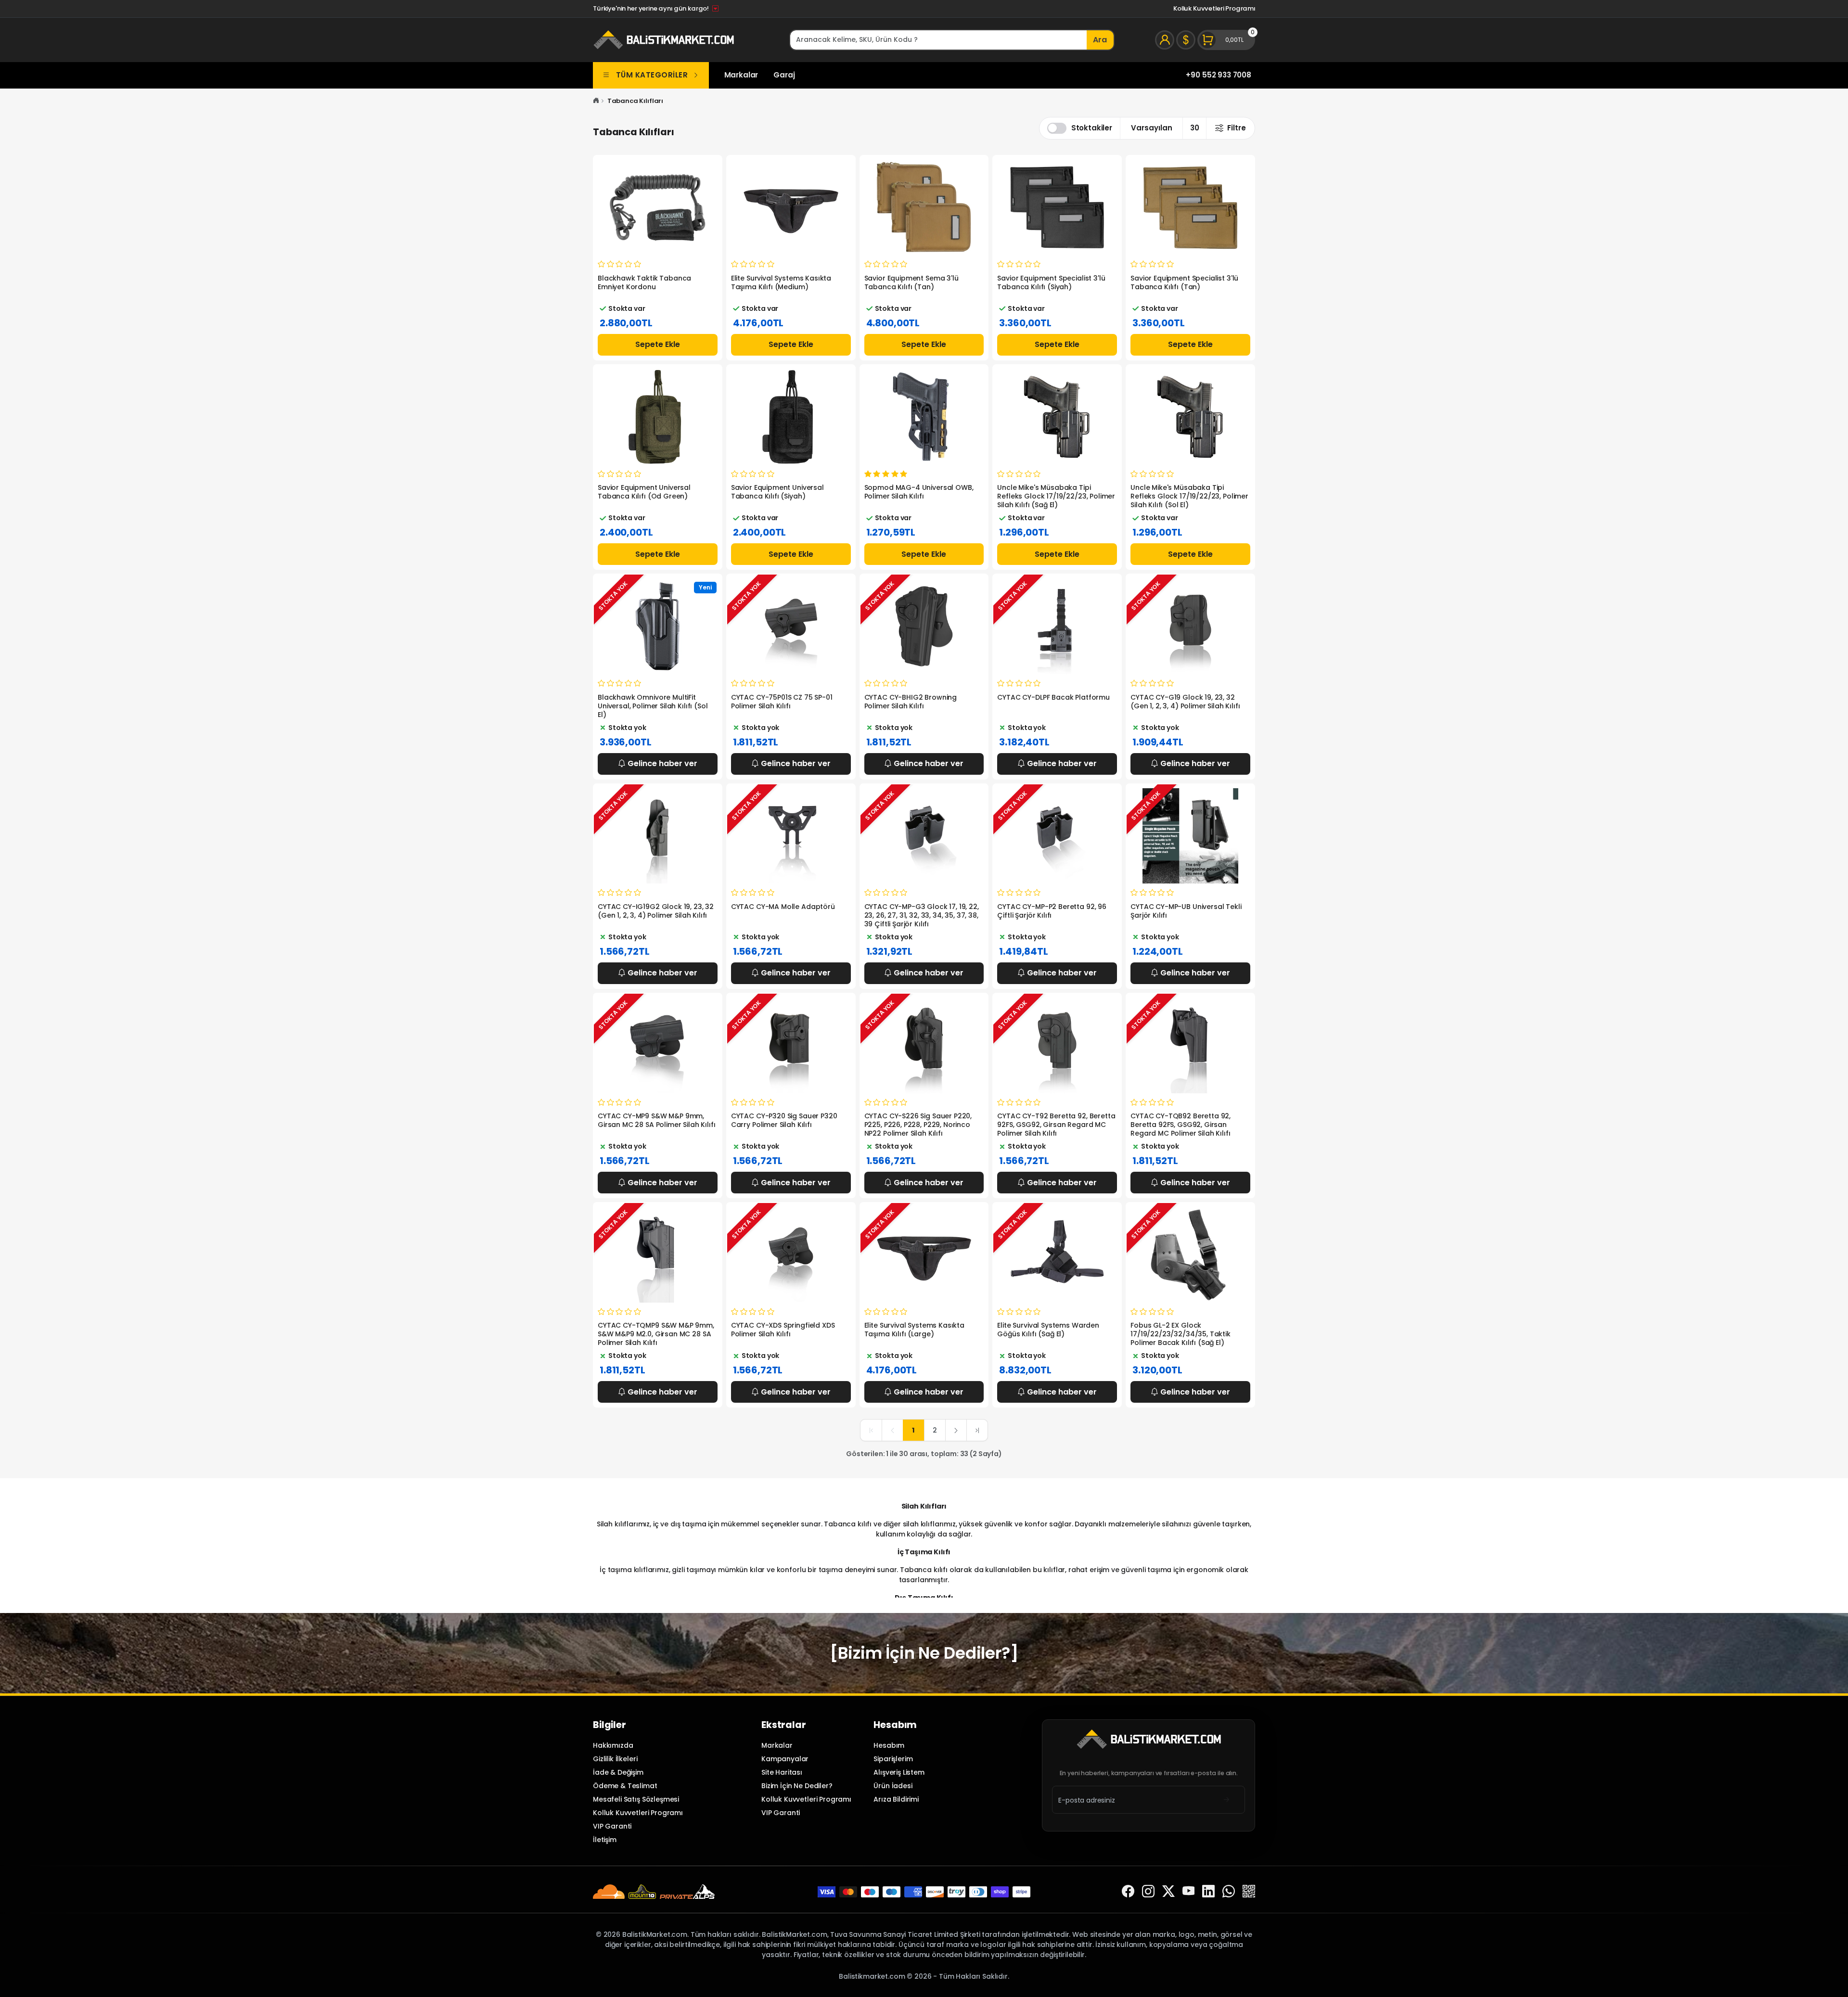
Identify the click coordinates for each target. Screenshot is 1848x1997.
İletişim (605, 1840)
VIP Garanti (612, 1826)
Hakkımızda (613, 1745)
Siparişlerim (893, 1759)
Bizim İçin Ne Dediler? (797, 1786)
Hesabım (889, 1745)
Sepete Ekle (658, 344)
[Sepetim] (1226, 40)
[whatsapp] (1229, 1892)
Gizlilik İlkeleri (615, 1759)
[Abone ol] (1226, 1800)
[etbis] (1249, 1892)
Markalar (741, 75)
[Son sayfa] (977, 1430)
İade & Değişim (618, 1772)
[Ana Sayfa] (596, 101)
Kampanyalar (785, 1759)
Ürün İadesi (893, 1786)
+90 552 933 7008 (1219, 75)
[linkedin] (1208, 1892)
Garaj (784, 75)
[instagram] (1148, 1892)
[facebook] (1128, 1892)
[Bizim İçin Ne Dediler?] (924, 1653)
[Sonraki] (956, 1430)
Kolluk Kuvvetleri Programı (1214, 8)
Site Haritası (782, 1772)
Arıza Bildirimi (896, 1799)
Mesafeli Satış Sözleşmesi (636, 1799)
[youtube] (1189, 1892)
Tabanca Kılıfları (635, 101)
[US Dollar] (1186, 40)
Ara (1100, 40)
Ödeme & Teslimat (625, 1786)
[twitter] (1168, 1892)
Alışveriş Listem (899, 1772)
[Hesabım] (1165, 40)
